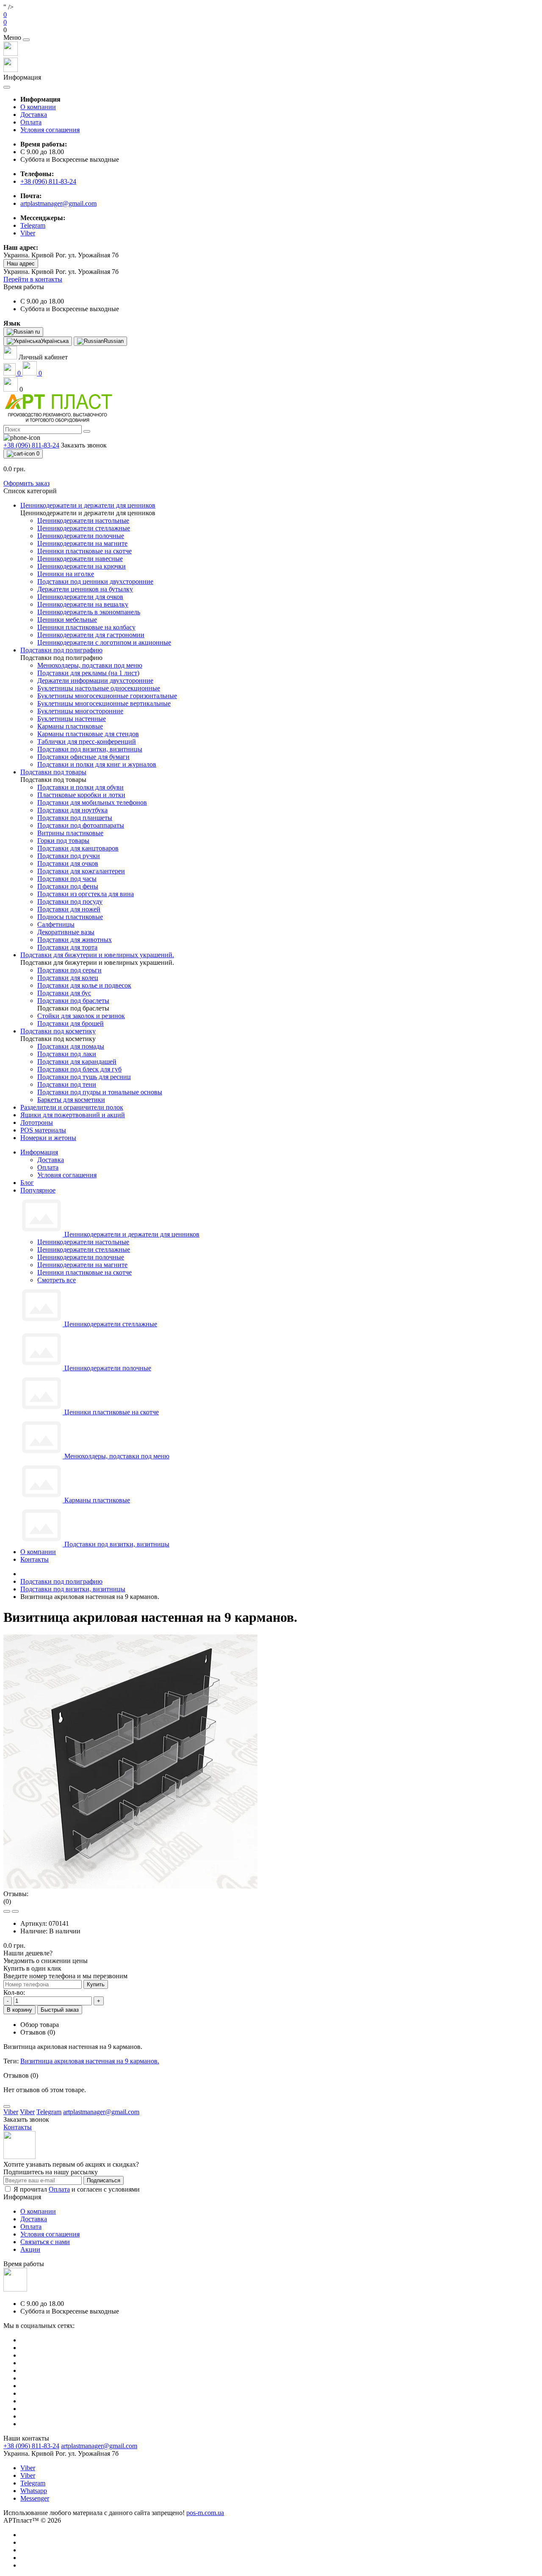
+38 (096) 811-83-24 (48, 181)
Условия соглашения (50, 130)
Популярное (38, 1190)
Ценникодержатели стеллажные (84, 1249)
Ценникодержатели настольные (83, 1242)
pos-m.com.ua (205, 2513)
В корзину (19, 2010)
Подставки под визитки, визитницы (73, 1589)
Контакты (35, 1559)
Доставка (34, 115)
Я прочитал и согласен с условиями (77, 2189)
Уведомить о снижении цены (46, 1961)
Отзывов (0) (38, 2032)
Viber (28, 2468)
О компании (38, 107)
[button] (271, 30)
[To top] (7, 2107)
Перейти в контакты (33, 279)
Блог (27, 1183)
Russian (114, 341)
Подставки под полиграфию (61, 1581)
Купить (96, 1984)
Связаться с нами (45, 2242)
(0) (7, 1901)
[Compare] (15, 1911)
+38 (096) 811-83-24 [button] (31, 2446)
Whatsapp (34, 2491)
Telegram (33, 2483)
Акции (30, 2249)
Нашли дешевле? (28, 1953)
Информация (39, 1152)
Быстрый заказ (60, 2010)
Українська (55, 341)
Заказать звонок (84, 445)
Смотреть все (57, 1280)
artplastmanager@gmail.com (58, 203)
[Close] (26, 40)
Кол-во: (14, 1992)
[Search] (87, 431)
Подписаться (104, 2180)
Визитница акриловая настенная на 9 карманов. (90, 2061)
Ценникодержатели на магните (82, 1265)
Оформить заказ (26, 483)
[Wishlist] (7, 1911)
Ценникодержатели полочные (81, 1257)
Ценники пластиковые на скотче (84, 1272)
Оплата (31, 122)
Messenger (35, 2498)
